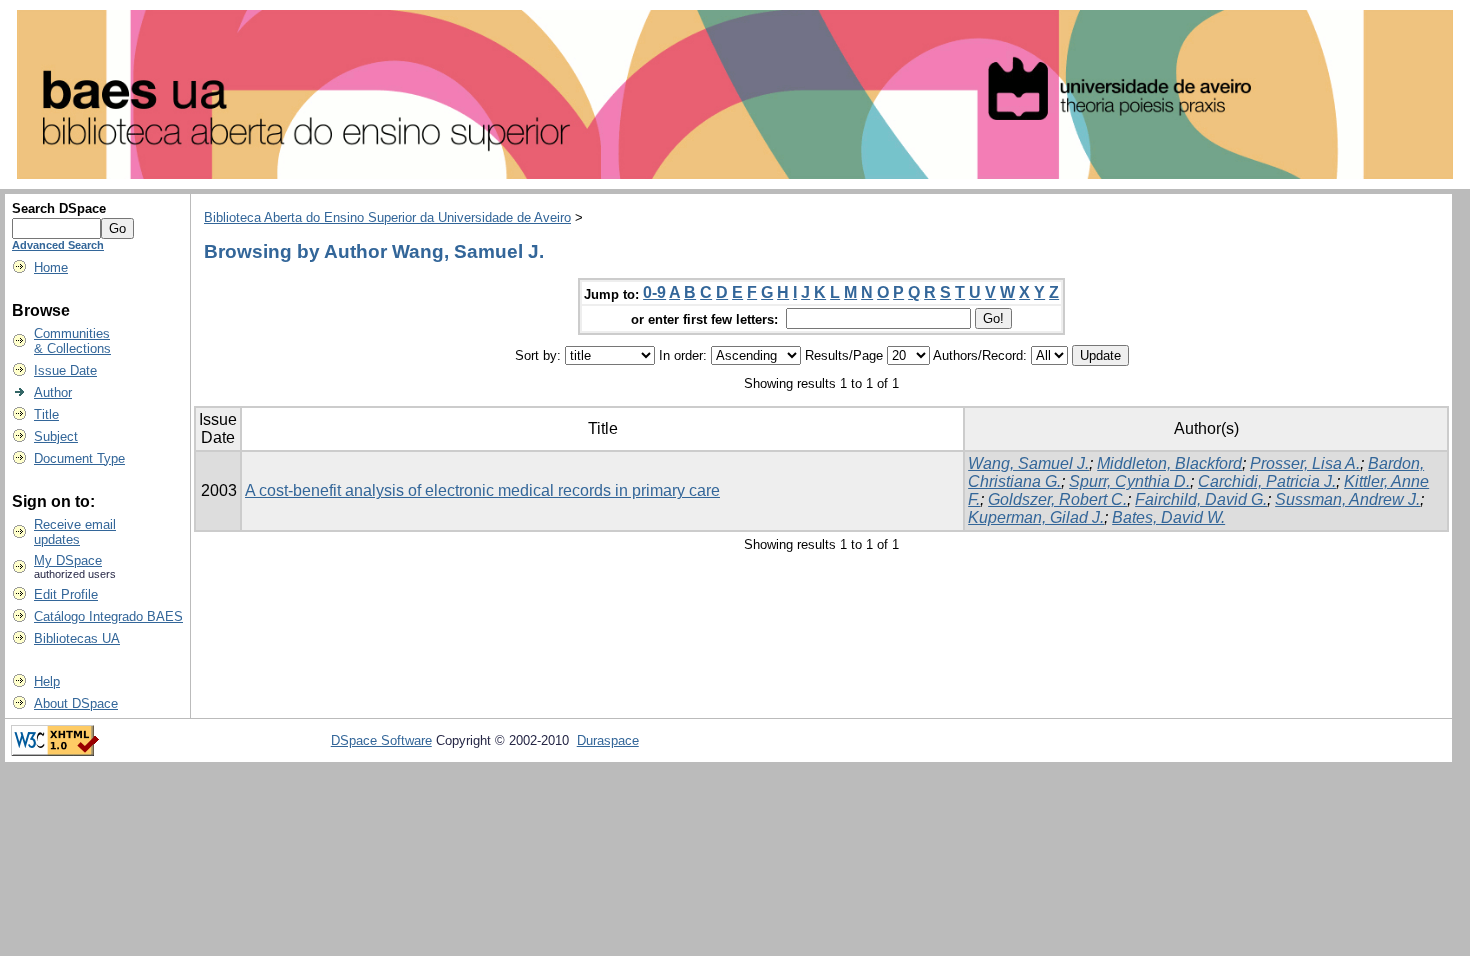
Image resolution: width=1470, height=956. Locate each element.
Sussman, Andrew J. (1347, 499)
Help (47, 681)
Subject (56, 436)
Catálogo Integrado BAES (108, 616)
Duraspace (608, 740)
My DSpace (68, 560)
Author (53, 392)
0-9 (654, 292)
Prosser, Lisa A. (1305, 463)
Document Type (79, 458)
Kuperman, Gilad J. (1036, 517)
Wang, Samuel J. (1028, 463)
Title (46, 414)
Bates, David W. (1168, 517)
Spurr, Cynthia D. (1129, 481)
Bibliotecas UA (77, 638)
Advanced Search (58, 245)
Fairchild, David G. (1201, 499)
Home (51, 267)
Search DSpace (59, 208)
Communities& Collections (72, 341)
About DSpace (76, 703)
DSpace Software (381, 740)
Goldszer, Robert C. (1057, 499)
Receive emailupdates (75, 532)
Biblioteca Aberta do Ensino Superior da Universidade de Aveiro (387, 217)
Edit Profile (66, 594)
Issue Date (65, 370)
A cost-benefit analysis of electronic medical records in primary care (482, 490)
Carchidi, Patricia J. (1267, 481)
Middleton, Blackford (1169, 463)
